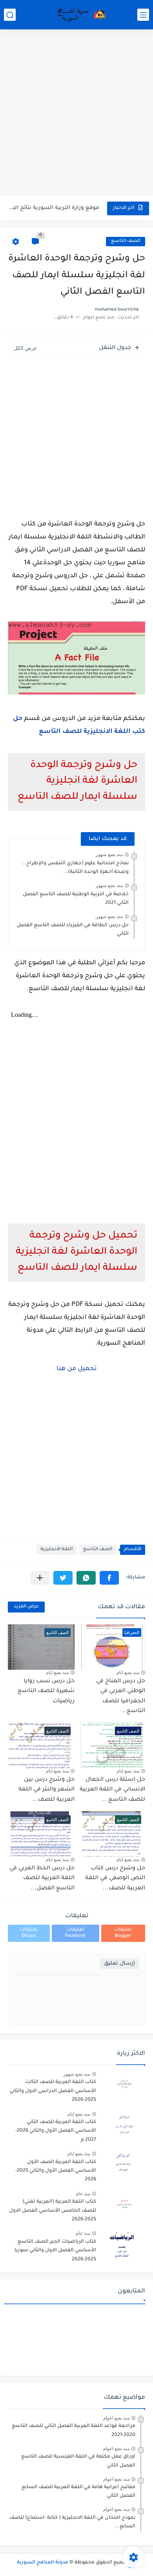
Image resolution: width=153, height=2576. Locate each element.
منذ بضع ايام (128, 1672)
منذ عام (83, 2194)
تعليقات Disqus (29, 1933)
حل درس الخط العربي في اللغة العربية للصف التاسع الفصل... (42, 1879)
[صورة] (124, 2086)
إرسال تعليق (119, 1964)
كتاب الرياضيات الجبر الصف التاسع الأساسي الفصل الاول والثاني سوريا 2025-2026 (55, 2251)
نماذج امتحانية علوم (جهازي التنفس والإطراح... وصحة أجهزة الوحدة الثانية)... (75, 868)
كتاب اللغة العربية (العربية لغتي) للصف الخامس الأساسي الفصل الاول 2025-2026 (53, 2211)
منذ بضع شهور (109, 854)
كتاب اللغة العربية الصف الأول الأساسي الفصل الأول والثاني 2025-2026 (56, 2171)
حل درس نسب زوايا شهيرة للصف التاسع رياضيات (54, 208)
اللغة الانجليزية (56, 1550)
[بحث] (10, 15)
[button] (109, 1578)
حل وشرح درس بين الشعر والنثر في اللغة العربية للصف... (46, 1790)
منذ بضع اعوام (116, 2418)
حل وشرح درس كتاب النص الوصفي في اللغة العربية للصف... (115, 1879)
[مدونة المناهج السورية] (80, 15)
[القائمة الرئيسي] (143, 15)
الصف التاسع (126, 241)
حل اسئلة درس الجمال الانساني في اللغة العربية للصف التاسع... (112, 1790)
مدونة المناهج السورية (43, 2563)
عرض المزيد (26, 1607)
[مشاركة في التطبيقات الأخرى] (40, 1578)
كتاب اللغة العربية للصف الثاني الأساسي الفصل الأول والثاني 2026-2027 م (56, 2131)
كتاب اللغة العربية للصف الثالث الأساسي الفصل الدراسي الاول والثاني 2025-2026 (53, 2091)
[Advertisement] (76, 114)
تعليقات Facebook (75, 1933)
